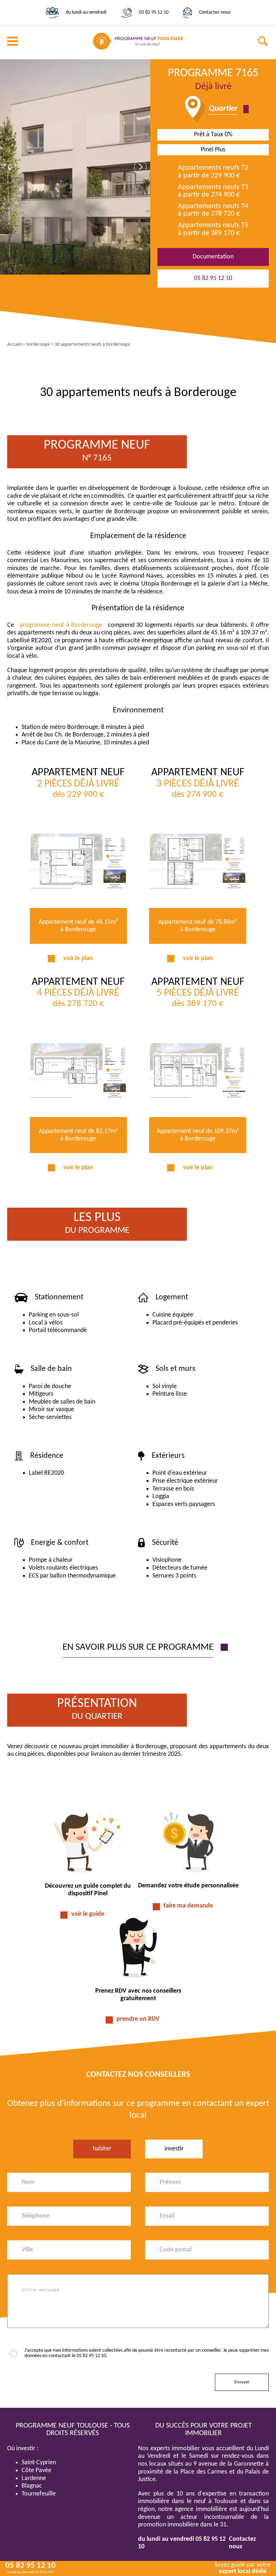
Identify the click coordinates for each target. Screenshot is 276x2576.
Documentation (213, 257)
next (140, 167)
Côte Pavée (36, 2471)
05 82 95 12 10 (154, 12)
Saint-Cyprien (39, 2463)
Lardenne (34, 2478)
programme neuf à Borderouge (61, 625)
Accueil (14, 345)
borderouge (38, 345)
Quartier (223, 109)
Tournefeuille (39, 2494)
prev (10, 167)
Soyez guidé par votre (243, 2568)
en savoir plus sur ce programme (138, 1647)
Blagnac (32, 2486)
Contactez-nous (215, 12)
